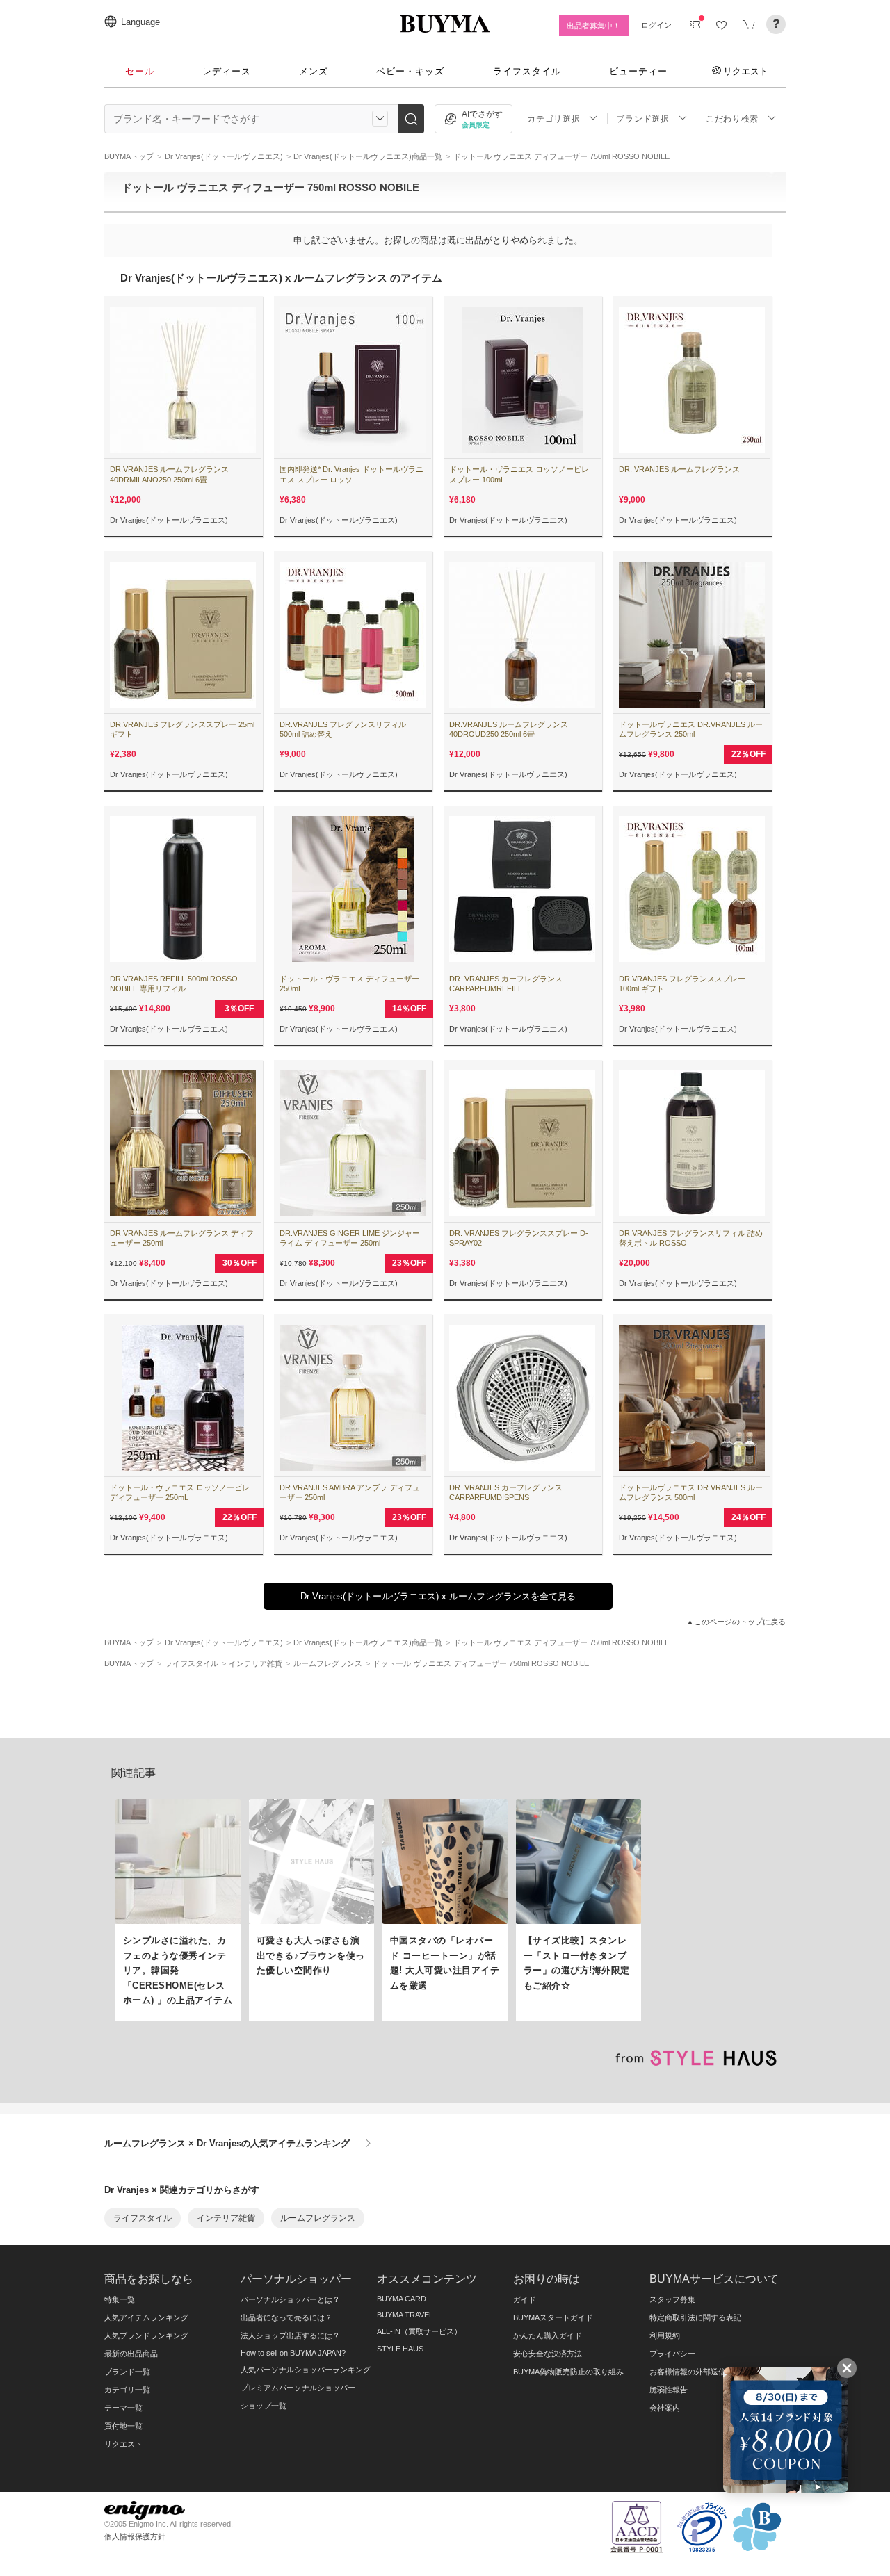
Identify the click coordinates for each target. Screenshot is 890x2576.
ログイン (656, 25)
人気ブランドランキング (146, 2335)
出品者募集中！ (593, 26)
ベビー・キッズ (410, 71)
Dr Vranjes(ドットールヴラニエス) (169, 520)
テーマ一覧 (123, 2408)
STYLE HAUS (400, 2349)
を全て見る (438, 1596)
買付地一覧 (123, 2426)
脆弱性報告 (669, 2390)
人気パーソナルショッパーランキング (306, 2370)
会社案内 (665, 2408)
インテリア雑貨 (226, 2218)
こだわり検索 (732, 119)
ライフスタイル (527, 71)
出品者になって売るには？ (286, 2317)
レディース (227, 71)
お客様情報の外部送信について (703, 2372)
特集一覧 (120, 2299)
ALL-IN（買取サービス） (419, 2331)
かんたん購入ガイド (548, 2335)
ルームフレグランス (318, 2218)
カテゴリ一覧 (127, 2390)
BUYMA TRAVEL (405, 2315)
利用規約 (665, 2335)
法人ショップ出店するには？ (290, 2335)
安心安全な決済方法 (548, 2354)
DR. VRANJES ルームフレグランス (679, 469)
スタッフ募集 (672, 2299)
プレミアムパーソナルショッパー (298, 2388)
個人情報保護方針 (135, 2536)
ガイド (525, 2299)
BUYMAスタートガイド (553, 2317)
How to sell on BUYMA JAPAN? (293, 2353)
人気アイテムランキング (146, 2317)
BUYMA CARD (402, 2299)
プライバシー (672, 2354)
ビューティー (638, 71)
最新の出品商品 (131, 2354)
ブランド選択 (642, 119)
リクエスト (746, 71)
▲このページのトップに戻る (736, 1622)
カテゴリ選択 (553, 119)
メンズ (314, 71)
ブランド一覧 (127, 2372)
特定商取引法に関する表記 (695, 2317)
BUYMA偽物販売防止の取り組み (568, 2372)
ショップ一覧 (264, 2406)
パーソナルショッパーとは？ (290, 2299)
